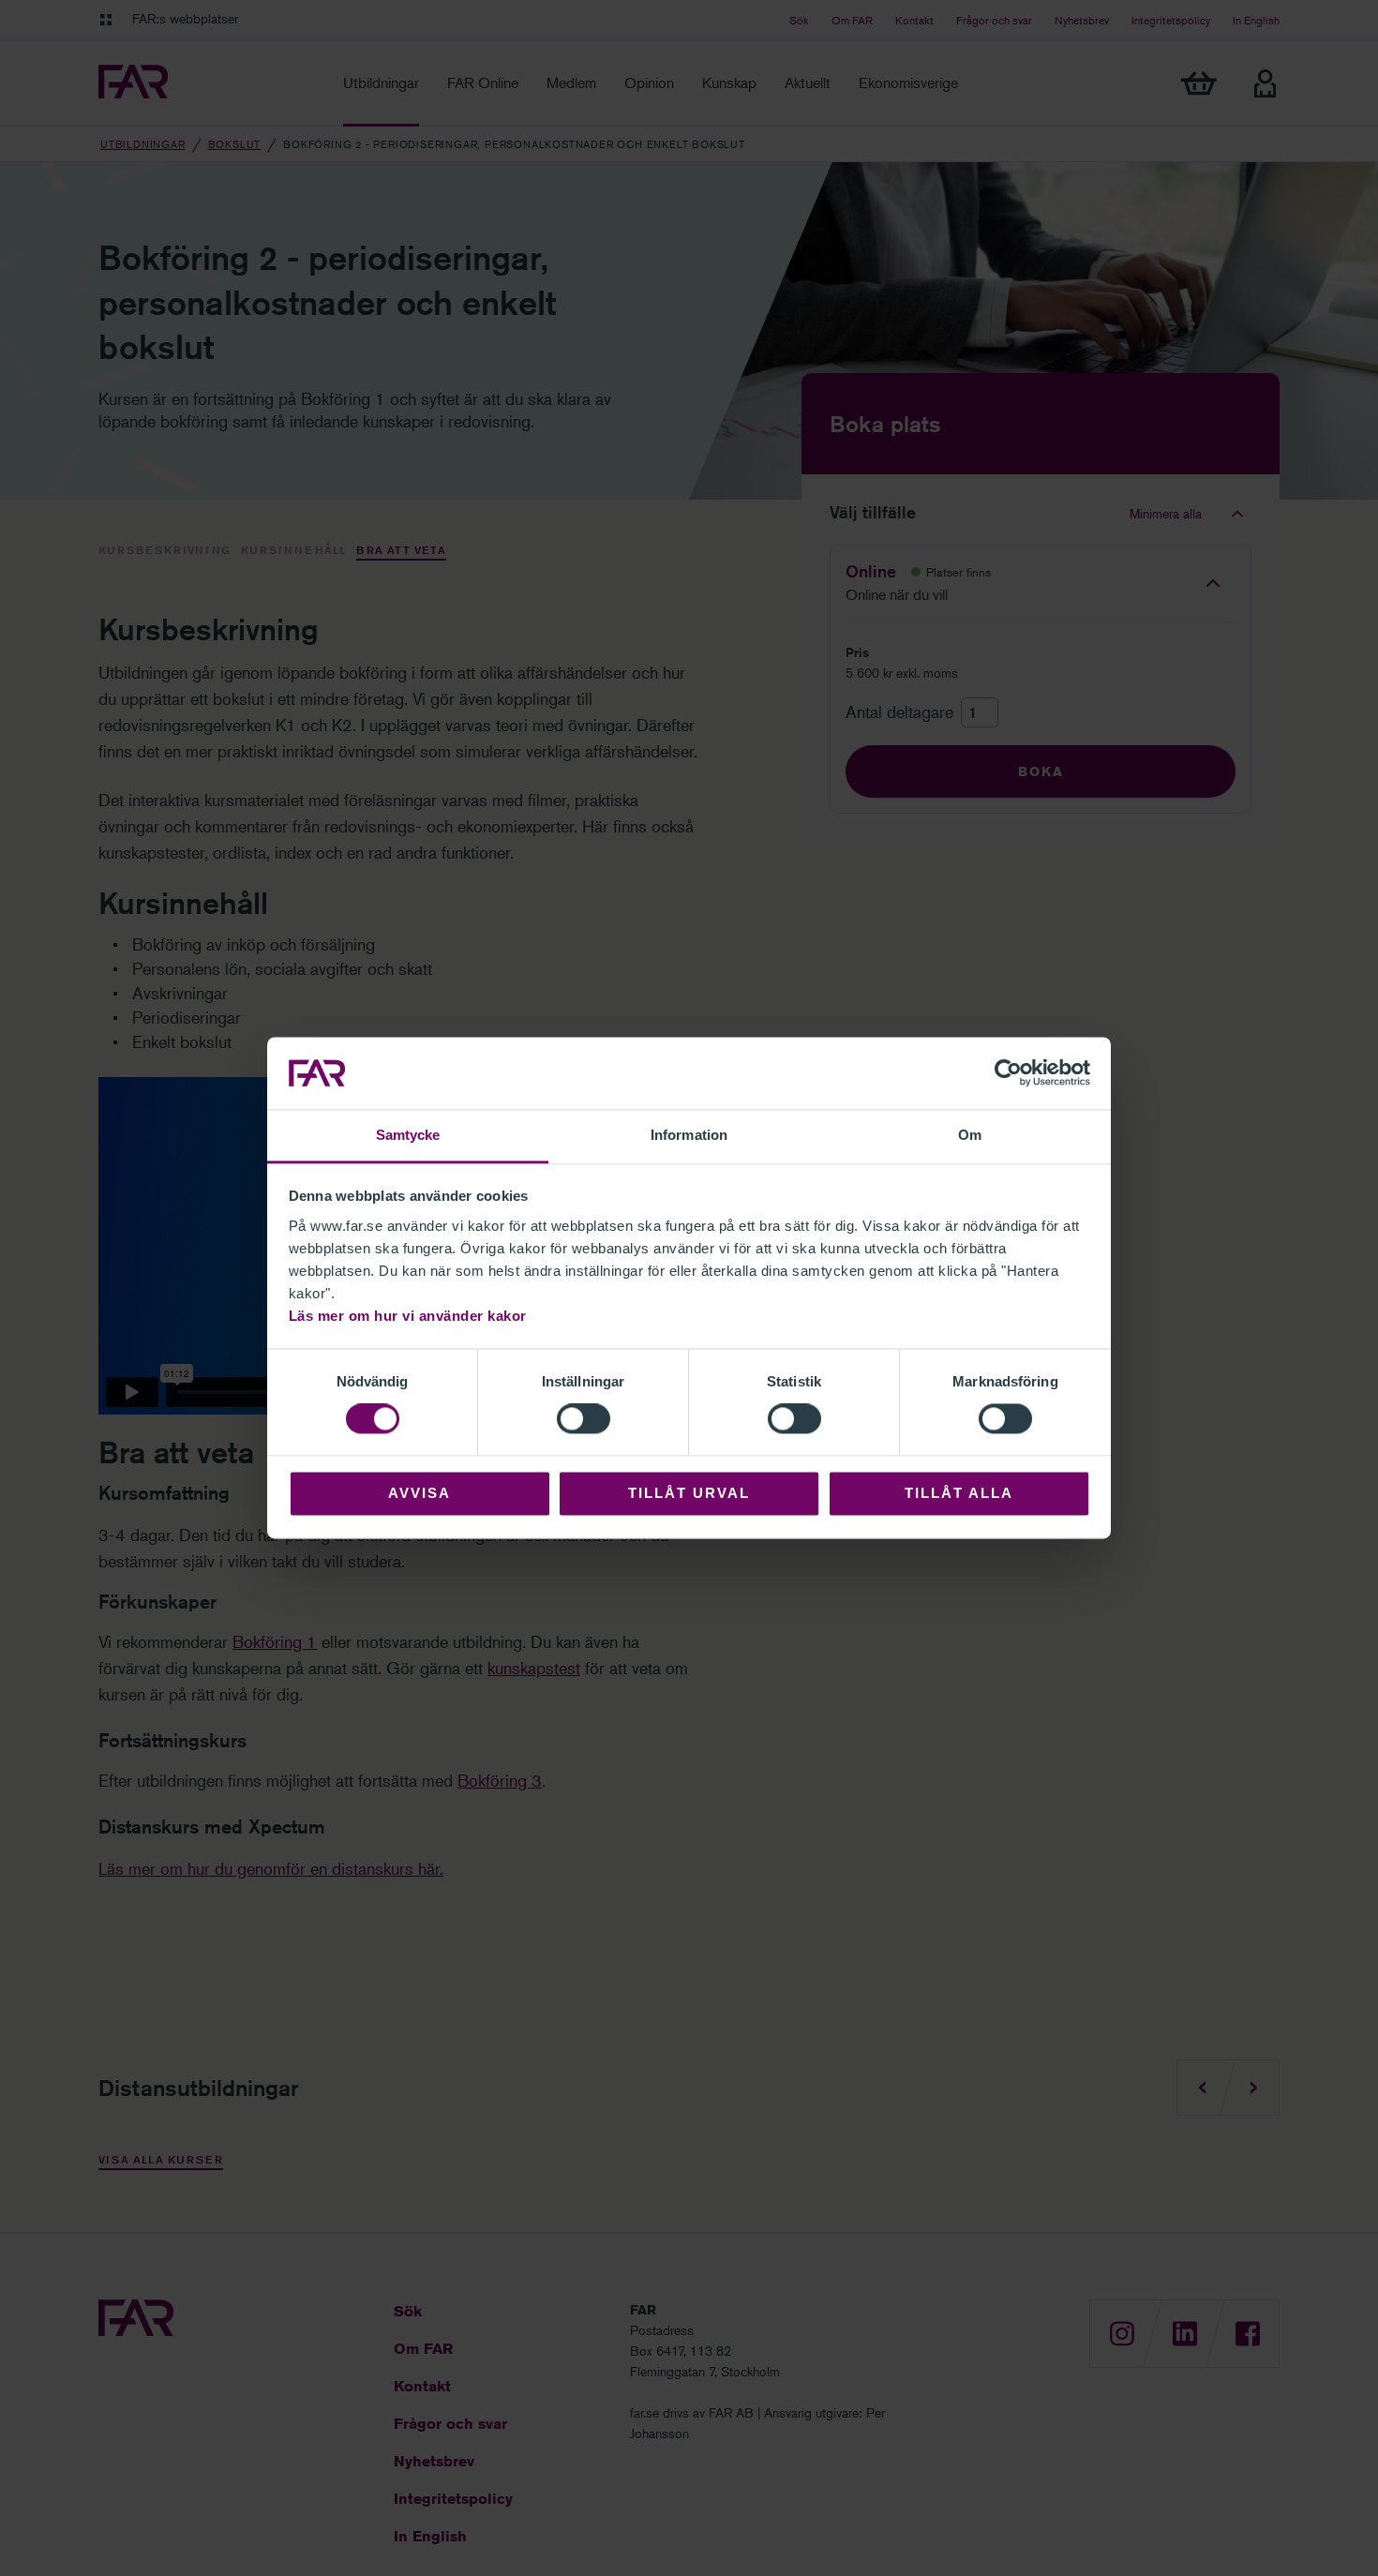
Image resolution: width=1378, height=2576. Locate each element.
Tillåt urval (689, 1493)
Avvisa (419, 1493)
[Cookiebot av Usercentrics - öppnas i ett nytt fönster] (1008, 1073)
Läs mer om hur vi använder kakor (408, 1316)
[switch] (584, 1419)
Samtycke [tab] (408, 1135)
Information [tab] (689, 1135)
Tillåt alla (959, 1493)
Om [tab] (970, 1135)
